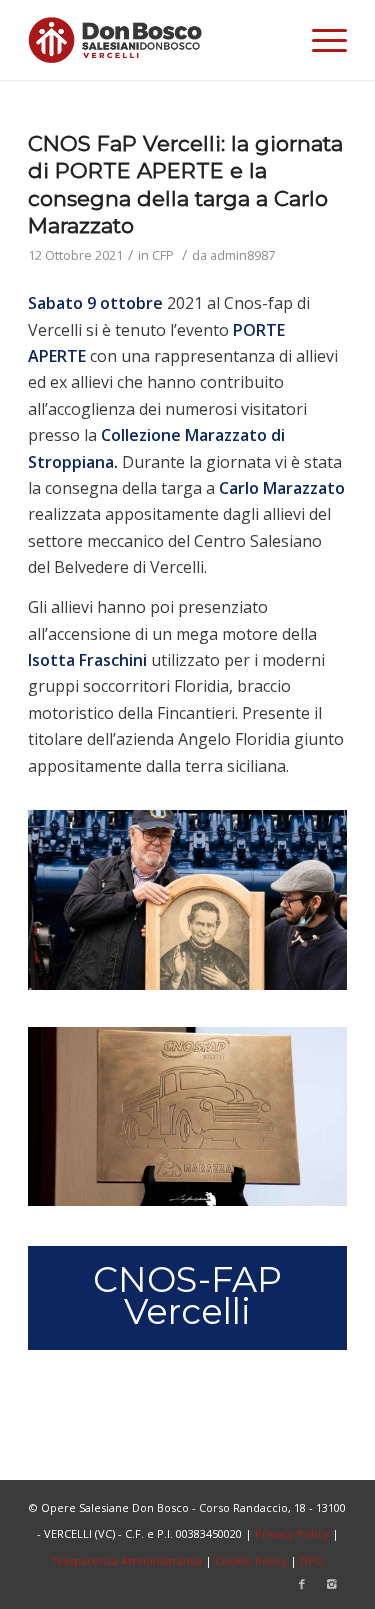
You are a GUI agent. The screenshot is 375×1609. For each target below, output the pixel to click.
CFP (163, 255)
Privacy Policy (292, 1533)
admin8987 (242, 255)
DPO (312, 1560)
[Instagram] (332, 1584)
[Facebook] (302, 1584)
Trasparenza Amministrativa (126, 1560)
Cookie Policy (251, 1560)
